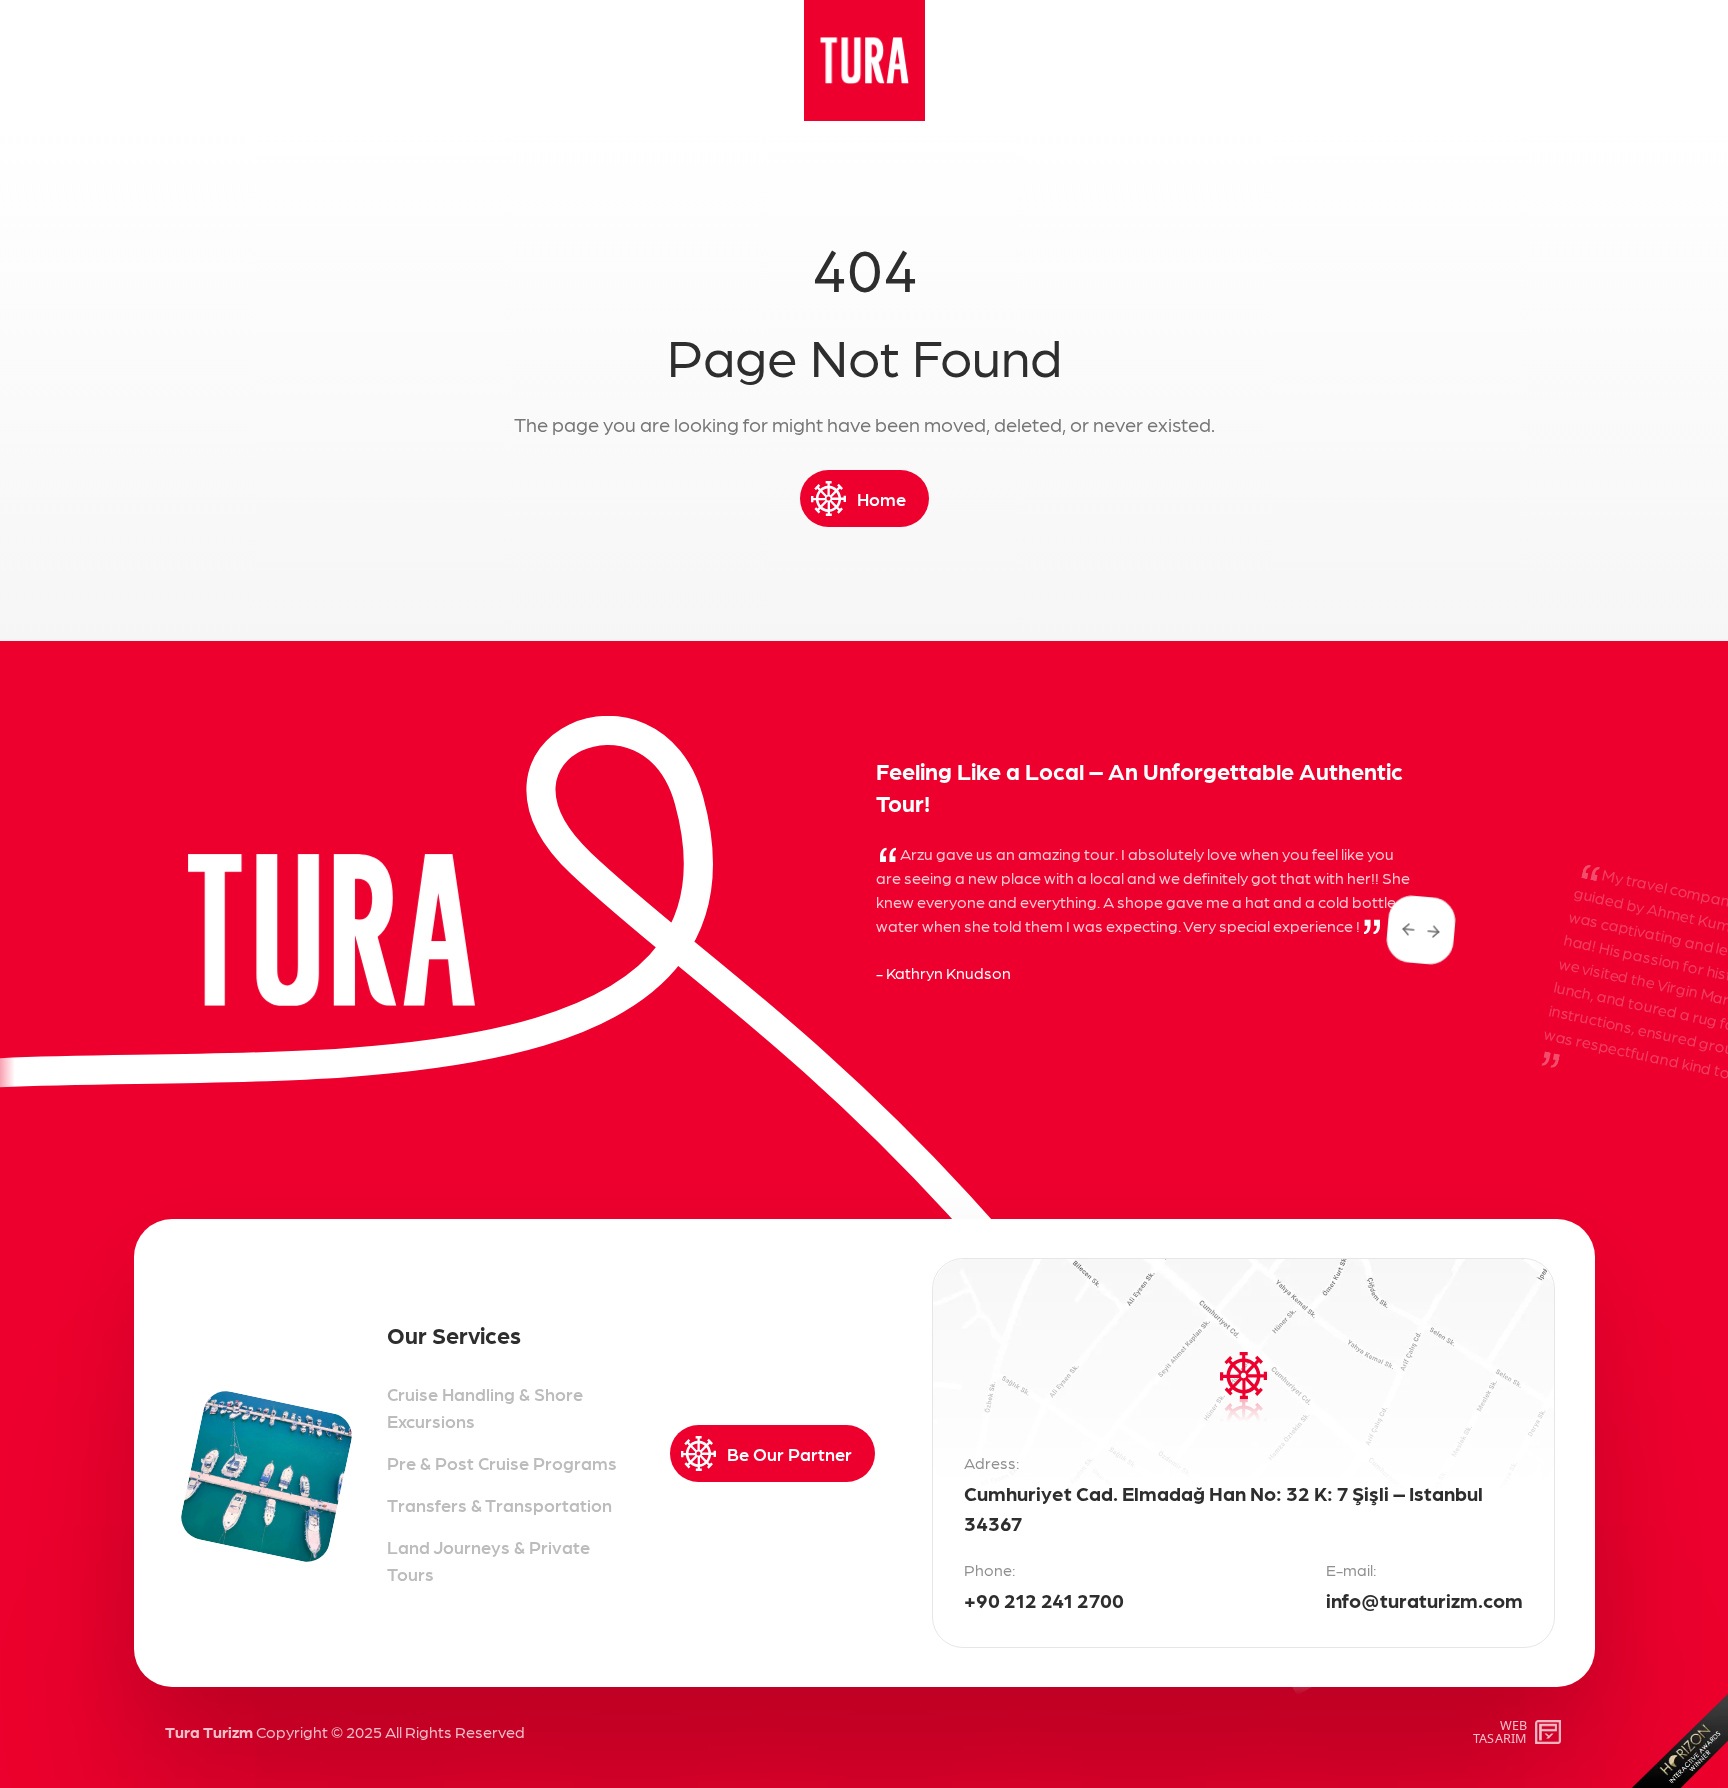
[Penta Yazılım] (1550, 1732)
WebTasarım (1500, 1731)
